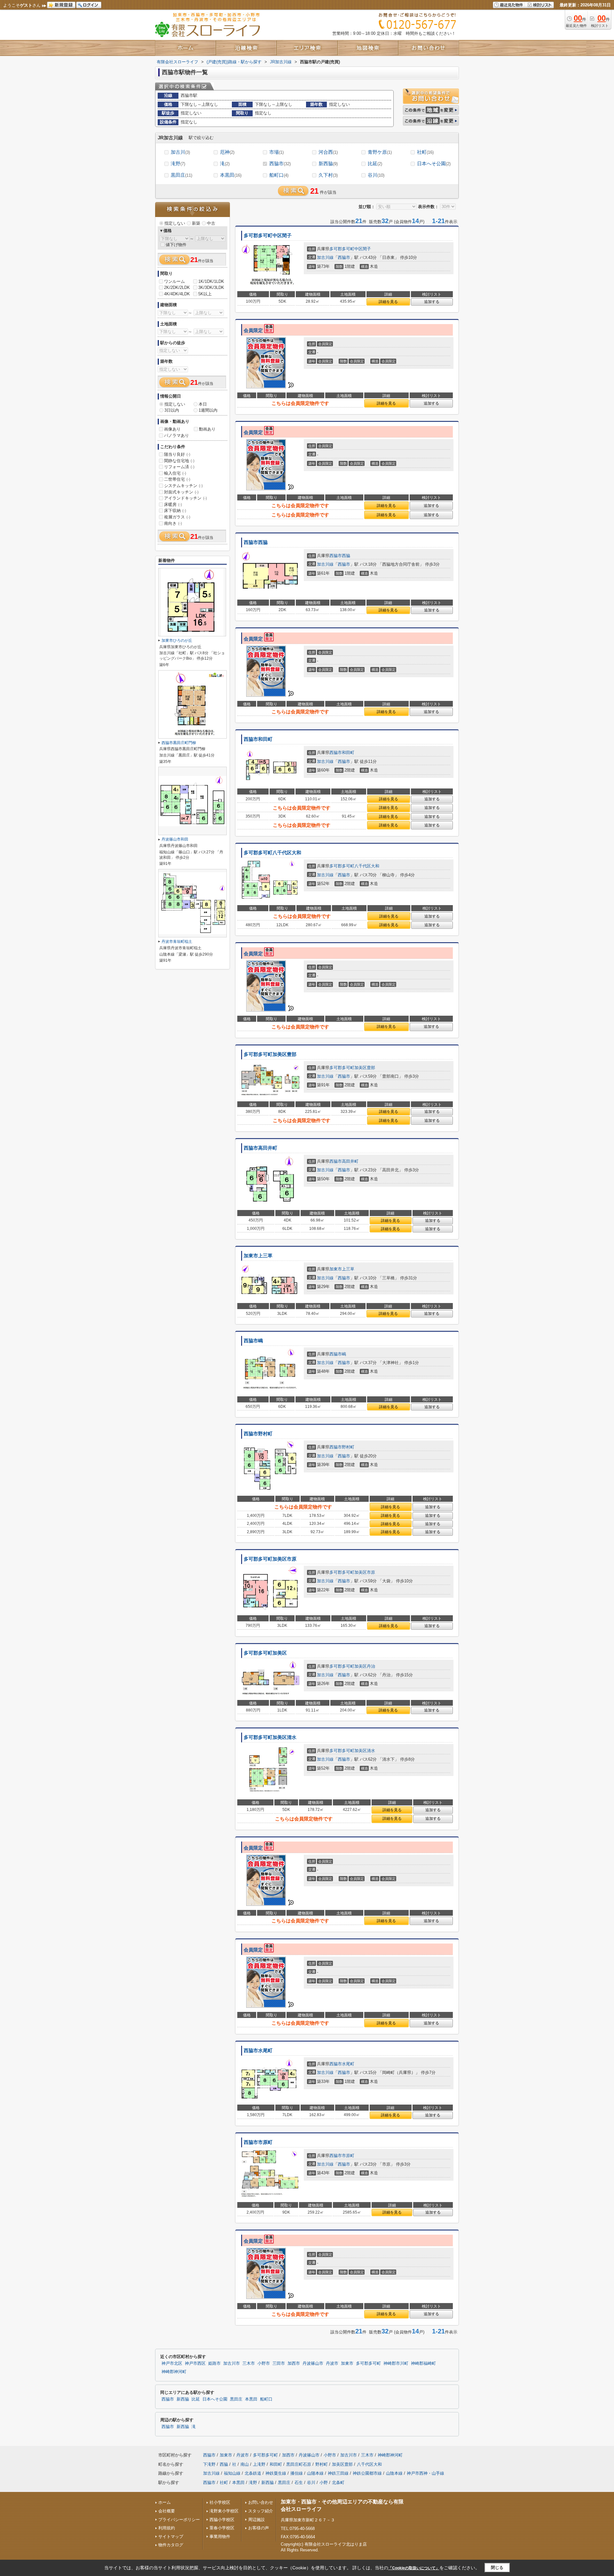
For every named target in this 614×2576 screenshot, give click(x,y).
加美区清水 (365, 1751)
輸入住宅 (175, 473)
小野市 (264, 2363)
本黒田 (231, 175)
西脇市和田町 (258, 739)
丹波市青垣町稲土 (177, 942)
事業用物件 (220, 2537)
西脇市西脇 (256, 542)
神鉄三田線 (338, 2473)
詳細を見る (388, 302)
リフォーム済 (179, 467)
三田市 (279, 2363)
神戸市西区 (195, 2363)
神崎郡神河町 (174, 2372)
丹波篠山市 (313, 2363)
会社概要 (167, 2511)
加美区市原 (365, 1572)
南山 (245, 2464)
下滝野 (209, 2464)
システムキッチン (183, 486)
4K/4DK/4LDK (177, 294)
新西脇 (328, 163)
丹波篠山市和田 (175, 839)
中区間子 (363, 249)
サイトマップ (171, 2537)
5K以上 (205, 294)
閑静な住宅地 (179, 461)
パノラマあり (177, 435)
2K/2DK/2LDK (177, 287)
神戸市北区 (172, 2363)
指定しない (175, 223)
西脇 (346, 556)
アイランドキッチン (185, 498)
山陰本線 (394, 2473)
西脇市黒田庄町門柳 (179, 743)
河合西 (328, 152)
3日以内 (172, 410)
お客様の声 (259, 2528)
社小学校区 (220, 2502)
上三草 (348, 1269)
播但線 (297, 2473)
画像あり (172, 429)
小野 (324, 2483)
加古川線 (325, 257)
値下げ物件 (176, 245)
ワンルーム (174, 281)
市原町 (348, 2156)
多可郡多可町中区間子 (268, 236)
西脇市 (280, 163)
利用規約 (167, 2528)
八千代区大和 (367, 866)
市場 (276, 152)
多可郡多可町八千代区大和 (272, 853)
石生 (299, 2483)
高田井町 (350, 1161)
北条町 (338, 2483)
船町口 (279, 175)
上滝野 (259, 2464)
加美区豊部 (365, 1068)
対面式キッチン (181, 492)
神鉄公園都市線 (367, 2473)
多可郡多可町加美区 (265, 1653)
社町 (425, 152)
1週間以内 (208, 410)
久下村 (328, 175)
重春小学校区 (222, 2528)
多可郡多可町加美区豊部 (270, 1054)
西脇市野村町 (258, 1434)
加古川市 (232, 2363)
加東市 (336, 1269)
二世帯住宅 (177, 479)
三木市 (249, 2363)
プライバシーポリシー (179, 2520)
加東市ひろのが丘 (177, 640)
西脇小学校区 (222, 2520)
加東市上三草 (258, 1256)
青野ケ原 (380, 152)
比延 (375, 163)
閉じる (497, 2568)
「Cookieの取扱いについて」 (414, 2568)
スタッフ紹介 (261, 2511)
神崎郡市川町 (396, 2363)
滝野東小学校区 (224, 2511)
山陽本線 (315, 2473)
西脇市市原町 (258, 2142)
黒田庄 (181, 175)
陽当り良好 (177, 454)
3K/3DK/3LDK (211, 287)
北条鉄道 (253, 2473)
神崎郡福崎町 (423, 2363)
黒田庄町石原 (299, 2464)
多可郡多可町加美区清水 (270, 1737)
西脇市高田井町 (260, 1148)
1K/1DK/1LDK (211, 281)
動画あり (207, 429)
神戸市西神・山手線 (425, 2473)
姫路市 (214, 2363)
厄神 (227, 152)
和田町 (348, 753)
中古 (211, 223)
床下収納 (175, 511)
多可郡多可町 (342, 249)
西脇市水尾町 (258, 2051)
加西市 (294, 2363)
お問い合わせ (261, 2502)
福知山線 (232, 2473)
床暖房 (173, 504)
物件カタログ (171, 2545)
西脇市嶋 (253, 1341)
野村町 (348, 1447)
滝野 (178, 163)
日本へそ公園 (434, 163)
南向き (173, 523)
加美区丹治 (365, 1666)
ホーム (165, 2502)
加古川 (180, 152)
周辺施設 (256, 2520)
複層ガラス (177, 517)
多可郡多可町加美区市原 (270, 1559)
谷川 (376, 175)
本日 (203, 404)
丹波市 (332, 2363)
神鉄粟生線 (276, 2473)
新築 (196, 223)
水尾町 (348, 2064)
